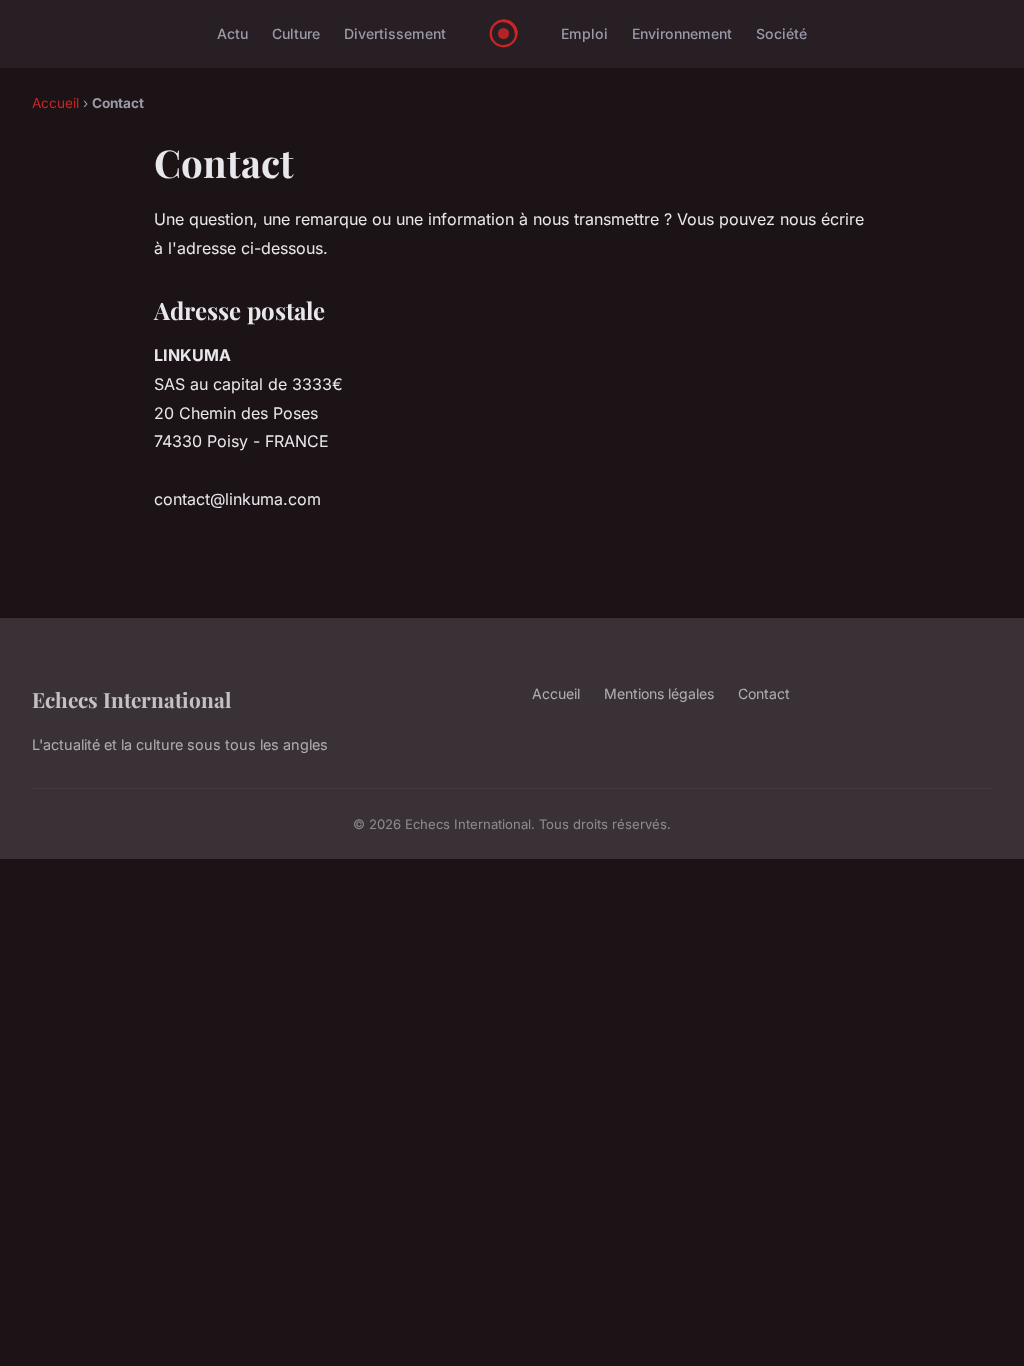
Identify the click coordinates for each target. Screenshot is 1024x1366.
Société (781, 33)
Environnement (682, 33)
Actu (232, 33)
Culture (296, 33)
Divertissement (395, 33)
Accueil (55, 103)
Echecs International (131, 699)
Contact (764, 693)
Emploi (584, 33)
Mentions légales (659, 693)
